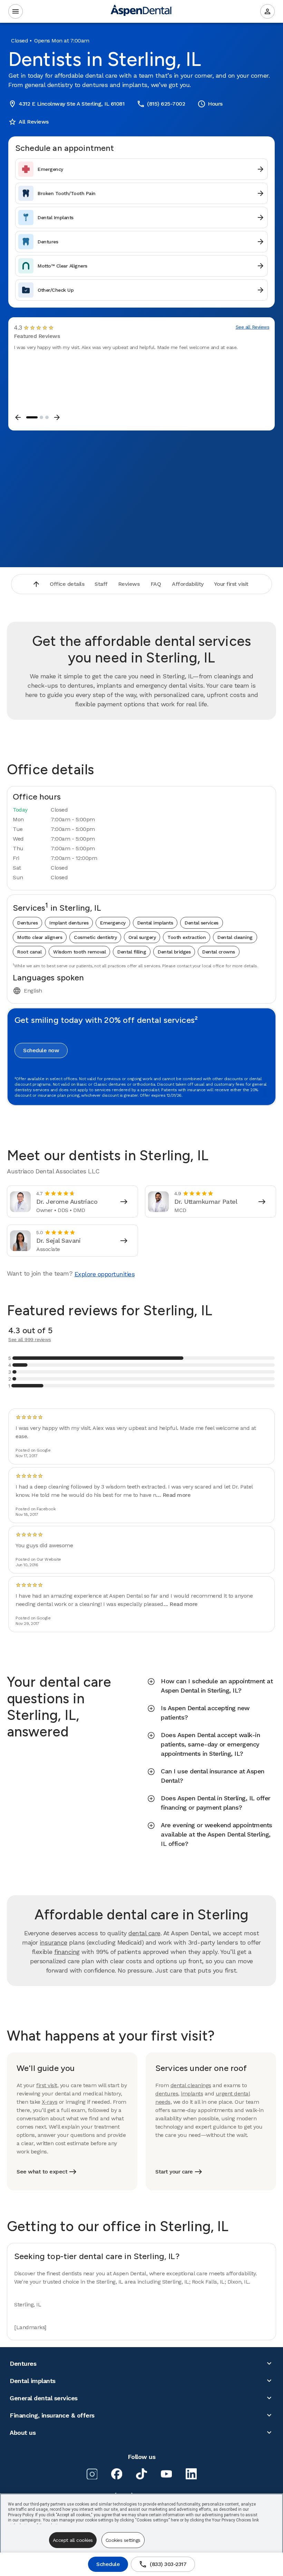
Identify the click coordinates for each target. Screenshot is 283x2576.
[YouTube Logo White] (166, 2474)
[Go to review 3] (47, 417)
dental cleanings (191, 2085)
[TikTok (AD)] (141, 2474)
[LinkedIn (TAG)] (191, 2474)
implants (192, 2094)
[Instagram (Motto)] (92, 2474)
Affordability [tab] (188, 584)
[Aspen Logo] (141, 12)
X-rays (50, 2102)
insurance (53, 1942)
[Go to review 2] (41, 417)
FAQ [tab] (156, 584)
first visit (47, 2085)
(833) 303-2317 (163, 2564)
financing (67, 1952)
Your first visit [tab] (231, 584)
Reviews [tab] (129, 584)
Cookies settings (123, 2540)
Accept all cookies (73, 2540)
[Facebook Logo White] (117, 2474)
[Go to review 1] (32, 417)
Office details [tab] (67, 584)
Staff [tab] (101, 584)
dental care (144, 1933)
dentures (167, 2094)
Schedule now (41, 1050)
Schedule (108, 2564)
